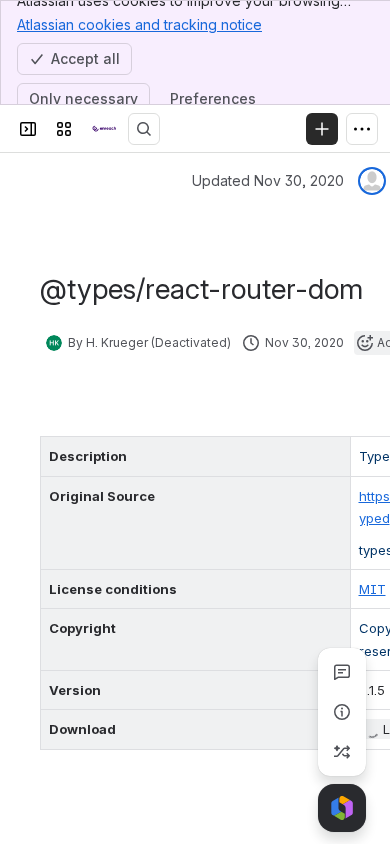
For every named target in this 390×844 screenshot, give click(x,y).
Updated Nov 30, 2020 (268, 180)
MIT (372, 589)
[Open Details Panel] (342, 712)
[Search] (144, 129)
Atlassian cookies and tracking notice (139, 24)
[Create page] (342, 752)
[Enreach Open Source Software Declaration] (104, 129)
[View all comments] (342, 672)
